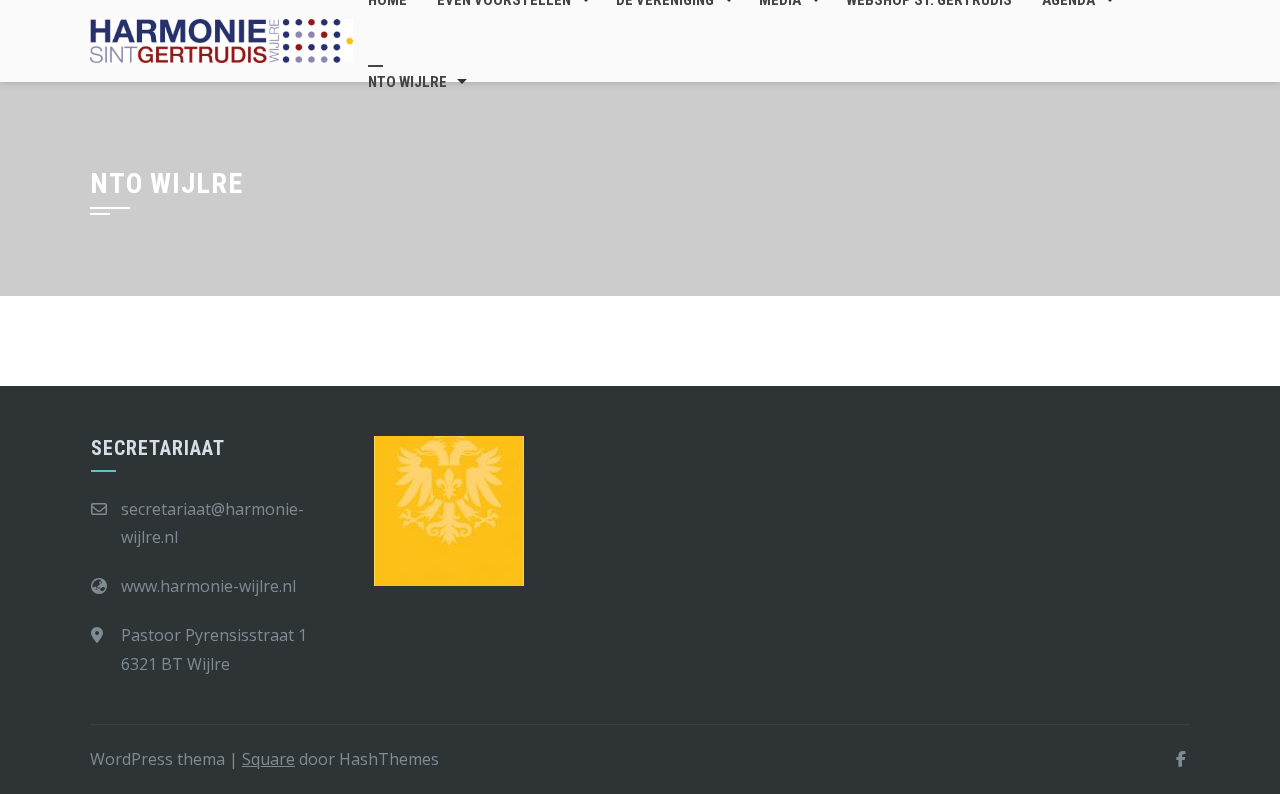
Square (268, 759)
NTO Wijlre (407, 82)
